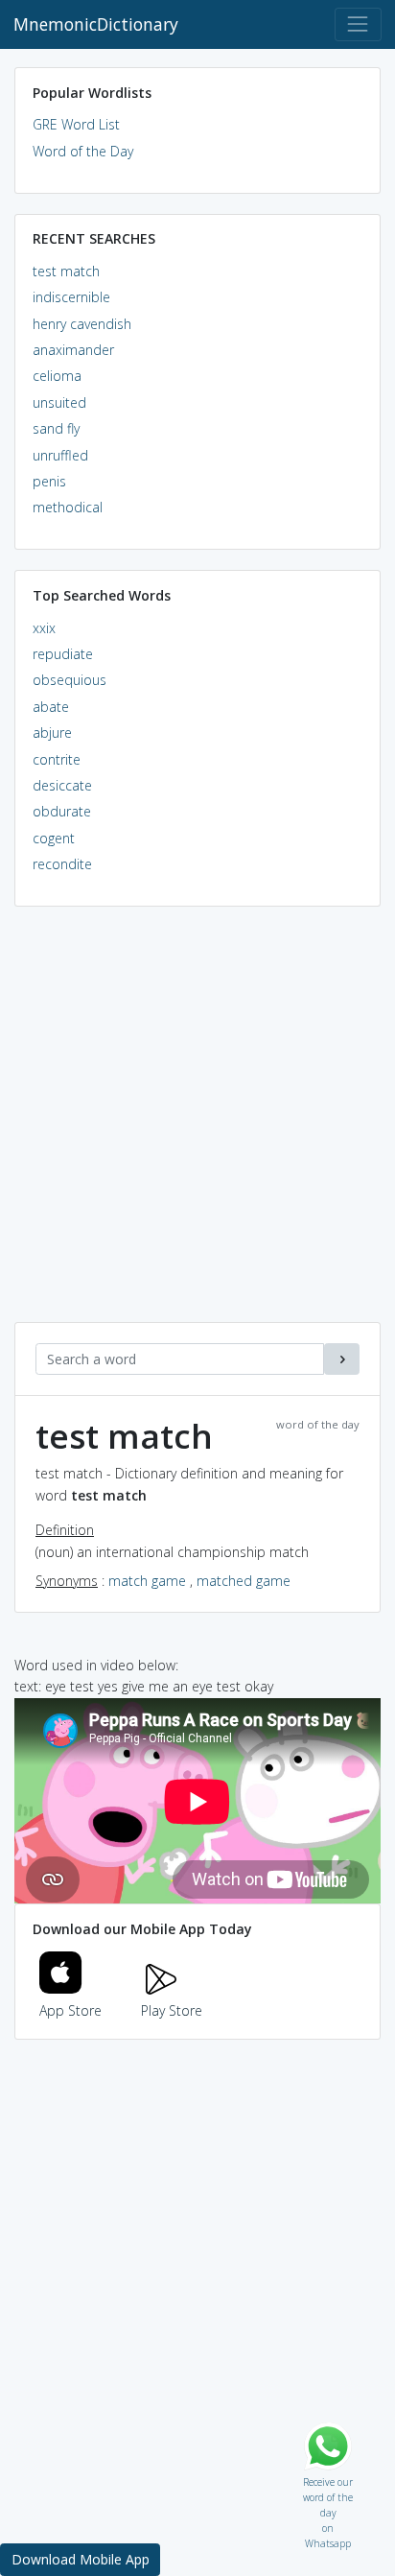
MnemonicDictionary (96, 24)
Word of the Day (83, 151)
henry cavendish (82, 324)
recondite (62, 864)
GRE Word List (76, 124)
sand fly (56, 428)
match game (147, 1581)
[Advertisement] (197, 1124)
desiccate (62, 785)
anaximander (73, 350)
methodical (68, 507)
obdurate (62, 811)
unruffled (60, 455)
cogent (54, 838)
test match (66, 271)
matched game (244, 1581)
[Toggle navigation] (358, 24)
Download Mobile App (81, 2559)
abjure (52, 733)
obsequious (70, 680)
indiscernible (71, 297)
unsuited (59, 402)
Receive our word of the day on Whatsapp (328, 2478)
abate (51, 707)
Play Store (172, 2010)
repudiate (63, 654)
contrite (57, 759)
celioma (57, 376)
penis (49, 481)
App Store (70, 2010)
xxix (44, 628)
